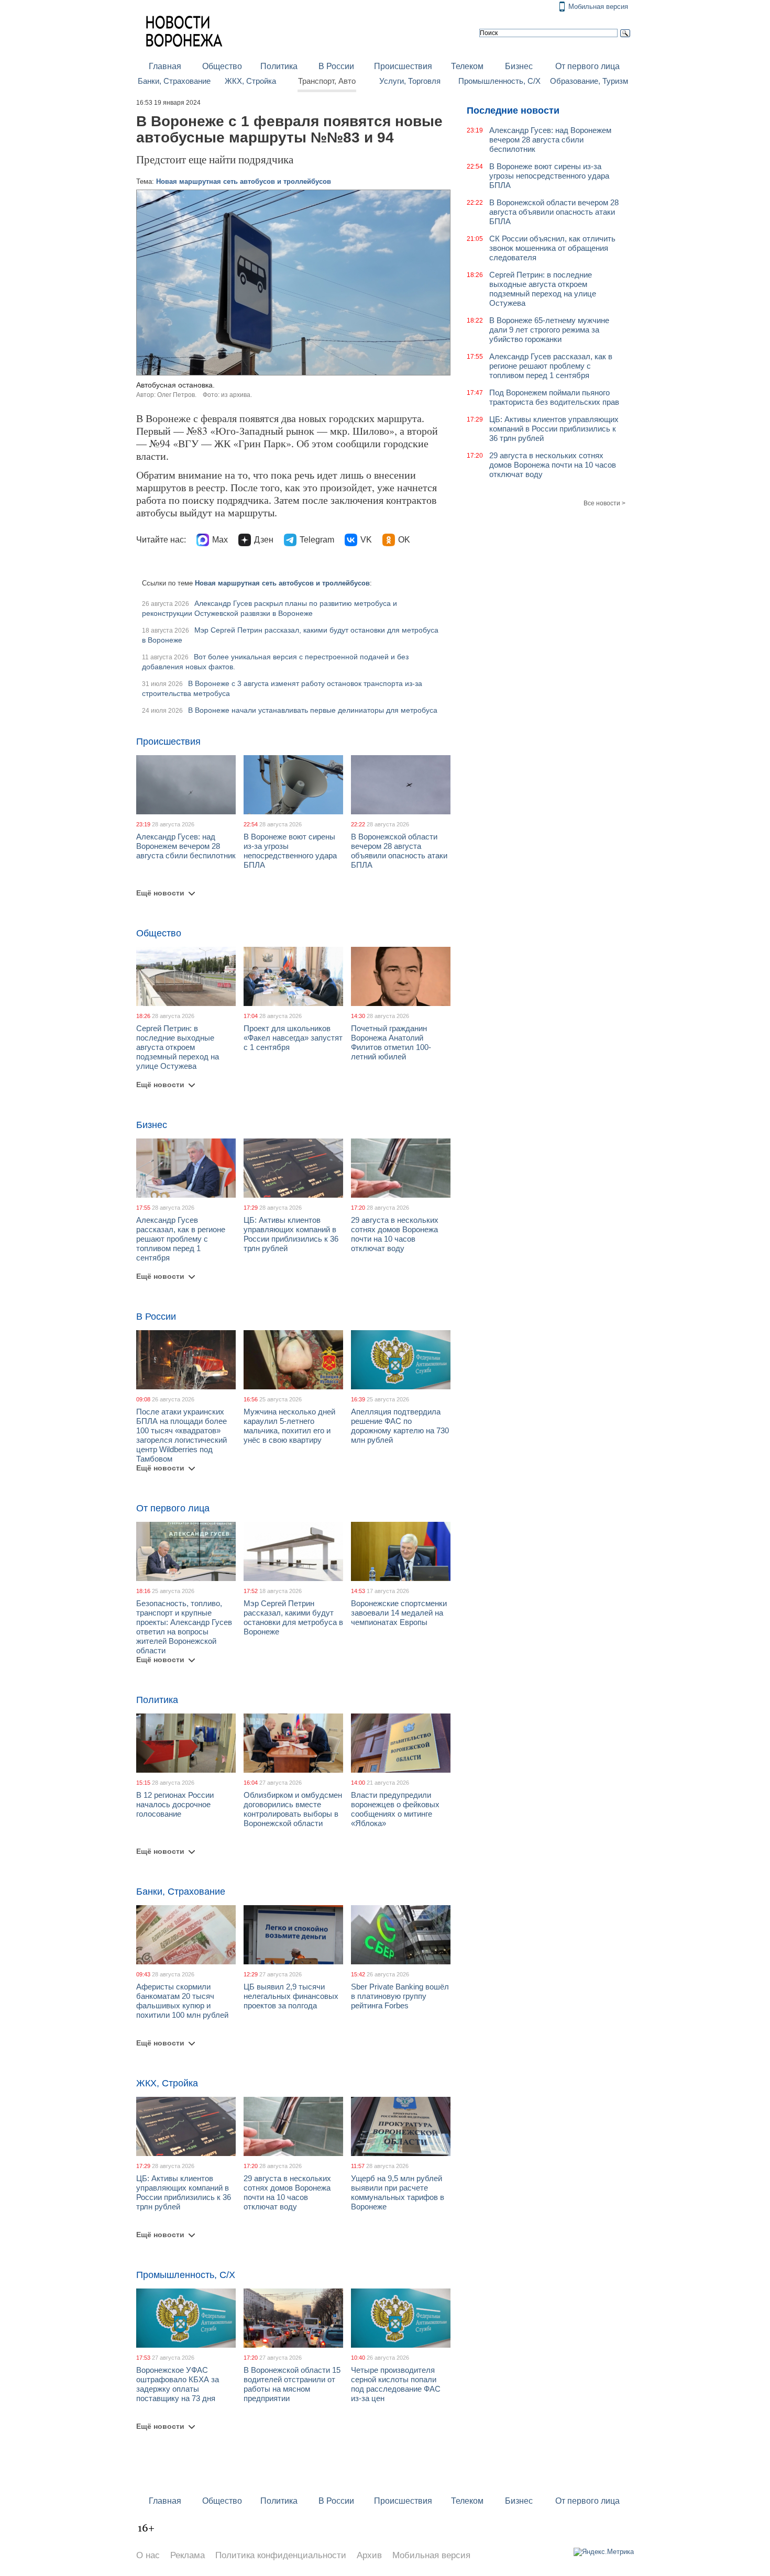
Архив (369, 2555)
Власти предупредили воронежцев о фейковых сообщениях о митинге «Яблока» (395, 1809)
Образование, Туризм (589, 81)
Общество (222, 66)
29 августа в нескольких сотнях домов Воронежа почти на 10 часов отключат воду (395, 1234)
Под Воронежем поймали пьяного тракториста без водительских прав (554, 397)
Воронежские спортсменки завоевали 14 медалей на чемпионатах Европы (399, 1613)
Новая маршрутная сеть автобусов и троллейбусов (244, 181)
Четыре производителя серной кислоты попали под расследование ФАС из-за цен (396, 2384)
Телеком (467, 66)
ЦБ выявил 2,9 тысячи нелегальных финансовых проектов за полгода (291, 1996)
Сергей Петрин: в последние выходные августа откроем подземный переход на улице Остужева (178, 1047)
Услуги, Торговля (410, 81)
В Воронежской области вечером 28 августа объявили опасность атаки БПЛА (399, 851)
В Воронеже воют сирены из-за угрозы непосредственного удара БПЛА (290, 851)
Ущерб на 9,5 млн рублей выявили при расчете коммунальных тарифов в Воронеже (398, 2192)
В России (336, 66)
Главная (165, 66)
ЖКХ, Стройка (250, 81)
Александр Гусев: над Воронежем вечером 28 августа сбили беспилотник (186, 846)
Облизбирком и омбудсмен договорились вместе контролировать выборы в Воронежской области (293, 1809)
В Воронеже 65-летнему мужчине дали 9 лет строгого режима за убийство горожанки (549, 330)
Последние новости (513, 110)
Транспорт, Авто (327, 81)
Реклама (188, 2555)
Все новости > (604, 503)
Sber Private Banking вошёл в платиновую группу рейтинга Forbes (400, 1996)
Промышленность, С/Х (499, 81)
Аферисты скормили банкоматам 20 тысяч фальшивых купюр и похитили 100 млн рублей (182, 2001)
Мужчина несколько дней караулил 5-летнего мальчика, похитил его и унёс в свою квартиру (289, 1426)
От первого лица (587, 66)
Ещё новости (160, 893)
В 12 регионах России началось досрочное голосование (175, 1804)
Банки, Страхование (174, 81)
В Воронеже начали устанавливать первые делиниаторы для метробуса (313, 710)
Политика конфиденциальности (281, 2555)
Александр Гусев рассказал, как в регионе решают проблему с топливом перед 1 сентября (181, 1239)
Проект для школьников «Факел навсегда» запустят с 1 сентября (293, 1038)
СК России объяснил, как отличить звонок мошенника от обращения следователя (552, 248)
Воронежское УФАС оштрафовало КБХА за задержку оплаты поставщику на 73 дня (178, 2384)
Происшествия (403, 66)
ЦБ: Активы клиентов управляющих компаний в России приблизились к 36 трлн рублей (291, 1234)
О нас (148, 2555)
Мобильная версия (598, 7)
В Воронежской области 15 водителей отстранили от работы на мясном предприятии (292, 2384)
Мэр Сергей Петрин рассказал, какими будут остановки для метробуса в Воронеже (293, 1617)
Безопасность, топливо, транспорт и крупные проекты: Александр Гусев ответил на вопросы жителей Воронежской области (184, 1627)
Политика (279, 66)
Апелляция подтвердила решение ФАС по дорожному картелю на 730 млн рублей (400, 1426)
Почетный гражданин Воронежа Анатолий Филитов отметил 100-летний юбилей (391, 1042)
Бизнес (519, 66)
